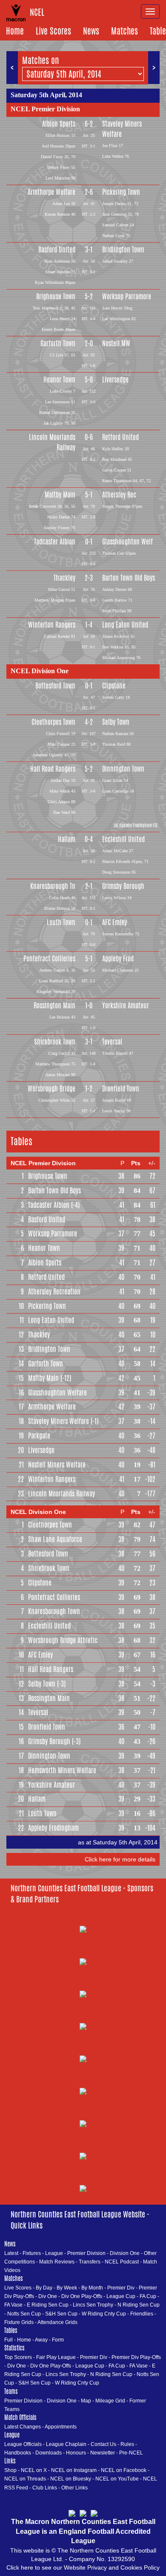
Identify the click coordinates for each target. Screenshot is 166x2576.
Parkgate (39, 1436)
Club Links (45, 2488)
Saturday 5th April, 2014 (46, 95)
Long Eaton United (125, 625)
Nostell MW (116, 343)
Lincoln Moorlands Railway (52, 442)
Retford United (120, 437)
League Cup (121, 2296)
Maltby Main (60, 495)
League (54, 2253)
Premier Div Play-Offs (136, 2357)
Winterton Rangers (52, 625)
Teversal (112, 1042)
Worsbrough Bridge (52, 1089)
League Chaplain (66, 2444)
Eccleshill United (123, 839)
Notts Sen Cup (24, 2314)
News (91, 31)
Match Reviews (57, 2262)
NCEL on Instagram (74, 2470)
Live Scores (53, 31)
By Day (44, 2288)
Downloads (49, 2453)
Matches (124, 31)
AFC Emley (114, 922)
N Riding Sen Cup (139, 2305)
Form (58, 2340)
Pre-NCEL (131, 2453)
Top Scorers (18, 2357)
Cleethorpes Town (53, 722)
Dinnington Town (123, 769)
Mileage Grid (110, 2401)
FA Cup (148, 2296)
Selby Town (116, 722)
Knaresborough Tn (53, 886)
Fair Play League (56, 2357)
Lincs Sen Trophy (93, 2305)
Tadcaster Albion (55, 542)
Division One (125, 2253)
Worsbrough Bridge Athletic (63, 1640)
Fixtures (32, 2253)
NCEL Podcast (122, 2262)
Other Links (74, 2488)
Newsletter (103, 2453)
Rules (127, 2444)
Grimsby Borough (123, 886)
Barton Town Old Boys (129, 578)
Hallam (67, 839)
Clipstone (114, 686)
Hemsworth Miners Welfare (62, 1770)
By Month (92, 2288)
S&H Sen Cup (61, 2314)
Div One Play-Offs (82, 2296)
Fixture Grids (19, 2322)
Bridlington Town (123, 250)
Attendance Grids (57, 2322)
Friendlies (142, 2314)
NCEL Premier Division (45, 109)
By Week (67, 2288)
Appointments (61, 2427)
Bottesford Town (55, 686)
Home (15, 31)
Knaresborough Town (54, 1611)
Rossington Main (54, 1006)
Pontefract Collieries (49, 959)
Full (9, 2340)
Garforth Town (58, 343)
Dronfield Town (121, 1089)
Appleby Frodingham (53, 1828)
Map (86, 2401)
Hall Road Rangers (53, 769)
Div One (48, 2296)
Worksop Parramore (127, 297)
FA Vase (13, 2305)
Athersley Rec (119, 495)
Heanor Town (59, 380)
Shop (10, 2470)
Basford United (57, 250)
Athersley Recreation (54, 1292)
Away (41, 2340)
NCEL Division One (40, 671)
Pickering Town (121, 192)
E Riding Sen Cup (48, 2305)
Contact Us (103, 2444)
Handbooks (18, 2453)
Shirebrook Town (55, 1042)
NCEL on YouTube (117, 2479)
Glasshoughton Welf (127, 542)
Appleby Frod (118, 959)
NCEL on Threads (25, 2479)
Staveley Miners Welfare (122, 129)
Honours (76, 2453)
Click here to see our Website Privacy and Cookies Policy (83, 2567)
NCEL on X (34, 2470)
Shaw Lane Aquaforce (55, 1539)
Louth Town (61, 922)
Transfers (90, 2262)
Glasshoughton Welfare (57, 1393)
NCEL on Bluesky (71, 2479)
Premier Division (86, 2253)
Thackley (64, 578)
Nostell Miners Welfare (57, 1465)
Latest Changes (23, 2427)
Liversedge (115, 380)
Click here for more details (120, 1859)
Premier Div (121, 2288)
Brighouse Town (56, 297)
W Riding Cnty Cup (104, 2314)
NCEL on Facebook (124, 2470)
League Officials (23, 2444)
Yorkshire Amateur (126, 1006)
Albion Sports (59, 124)
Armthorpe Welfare (52, 192)
